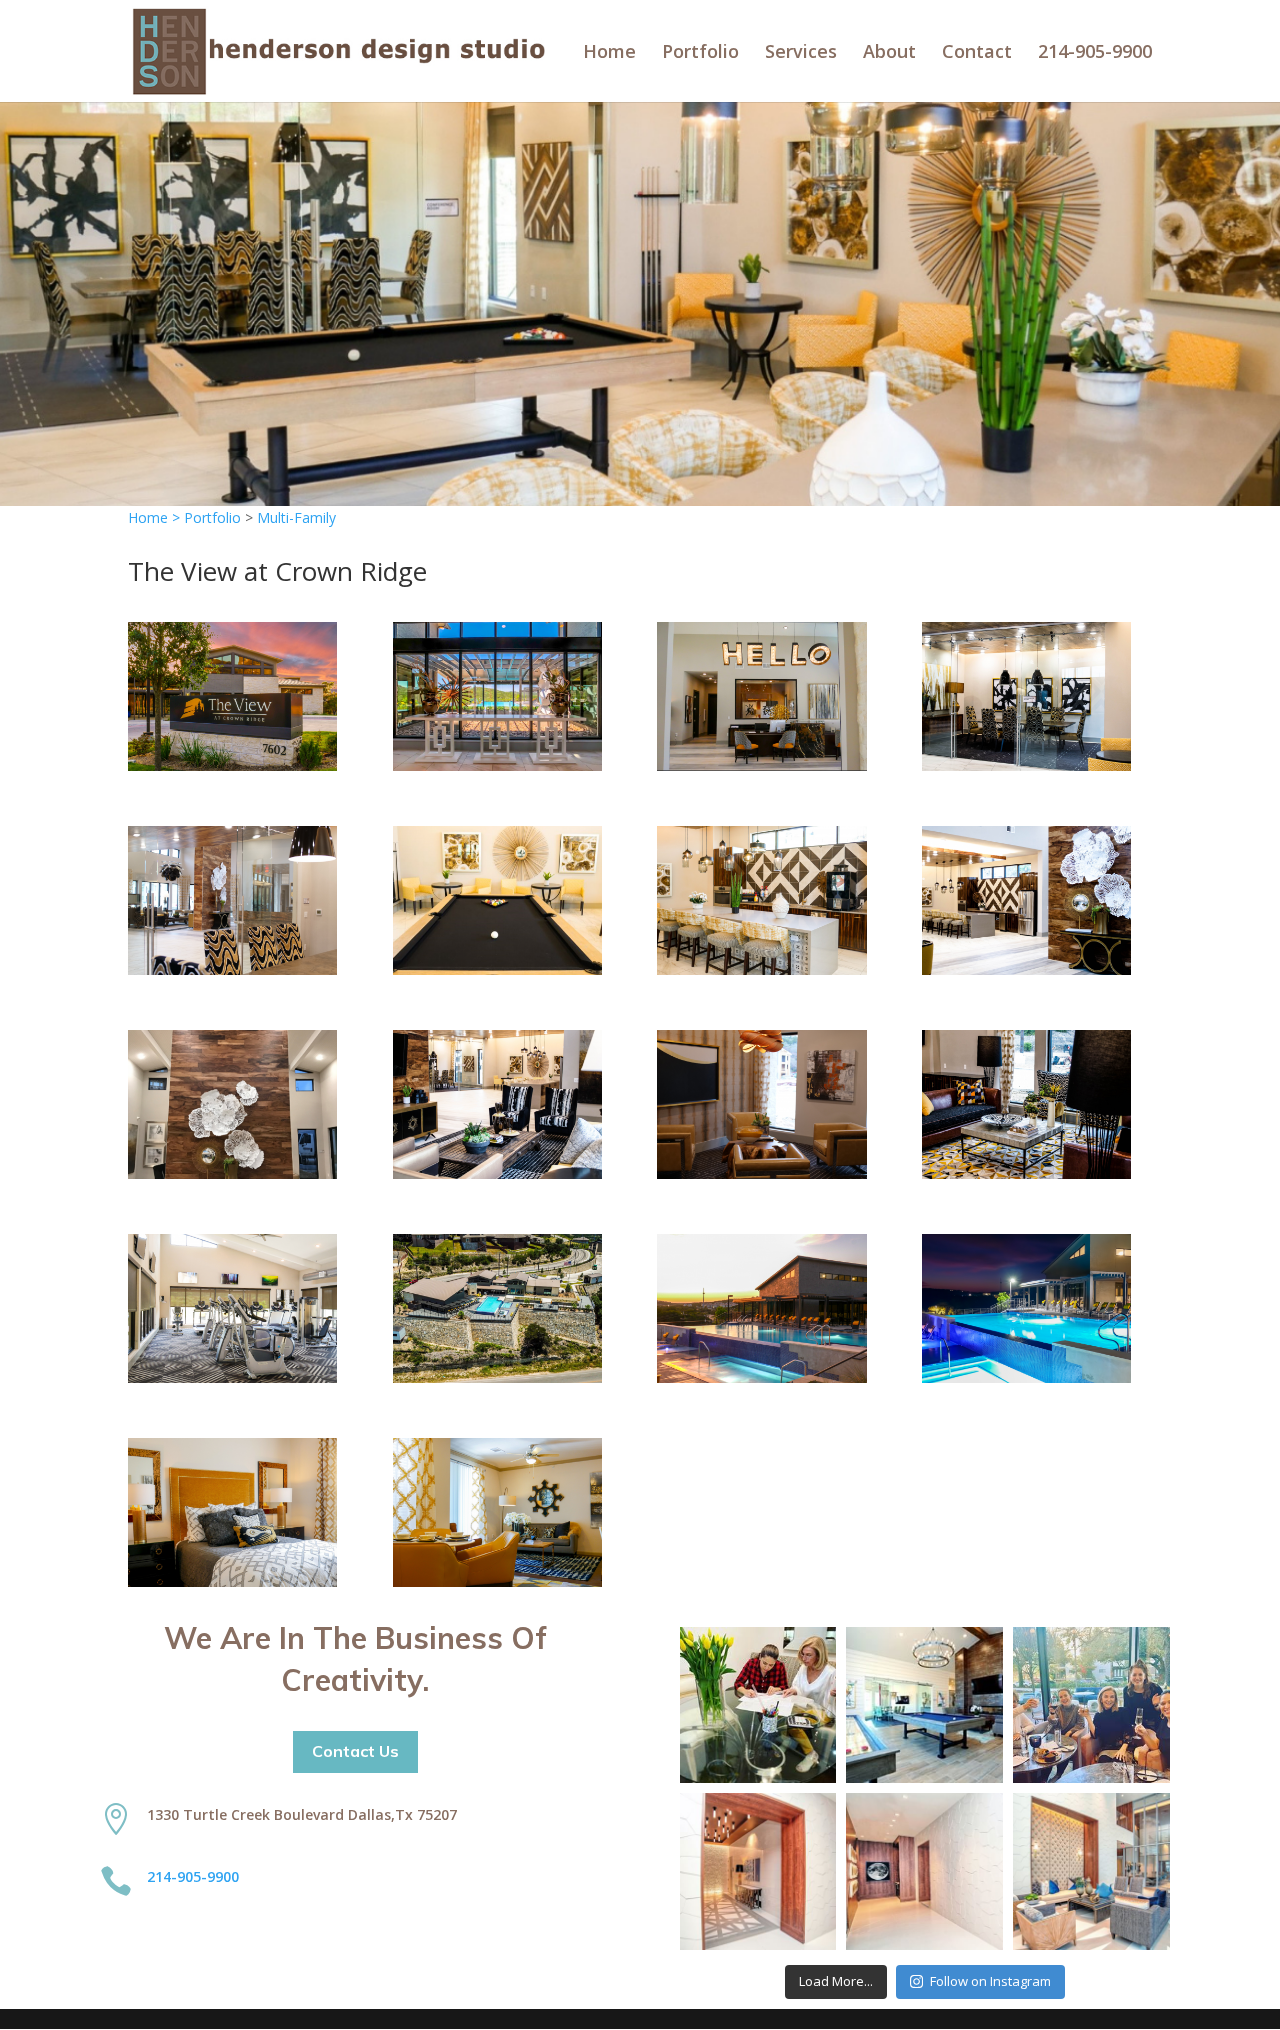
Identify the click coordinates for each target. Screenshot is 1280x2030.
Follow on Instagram (990, 1981)
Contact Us (355, 1751)
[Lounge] (497, 1173)
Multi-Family (296, 517)
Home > (156, 517)
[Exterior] (232, 765)
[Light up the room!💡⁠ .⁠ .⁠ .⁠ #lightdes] (758, 1871)
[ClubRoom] (232, 1173)
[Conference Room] (1026, 765)
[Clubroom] (497, 765)
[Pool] (761, 1377)
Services (801, 53)
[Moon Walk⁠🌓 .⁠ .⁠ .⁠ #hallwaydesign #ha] (924, 1871)
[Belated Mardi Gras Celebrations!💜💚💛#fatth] (1091, 1705)
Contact (977, 53)
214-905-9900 (1095, 53)
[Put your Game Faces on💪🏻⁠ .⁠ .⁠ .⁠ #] (924, 1705)
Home (609, 53)
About (889, 53)
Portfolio (700, 53)
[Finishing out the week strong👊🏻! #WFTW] (758, 1705)
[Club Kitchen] (761, 969)
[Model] (232, 1581)
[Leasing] (761, 765)
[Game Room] (497, 969)
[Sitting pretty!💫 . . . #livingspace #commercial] (1091, 1871)
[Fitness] (232, 1377)
